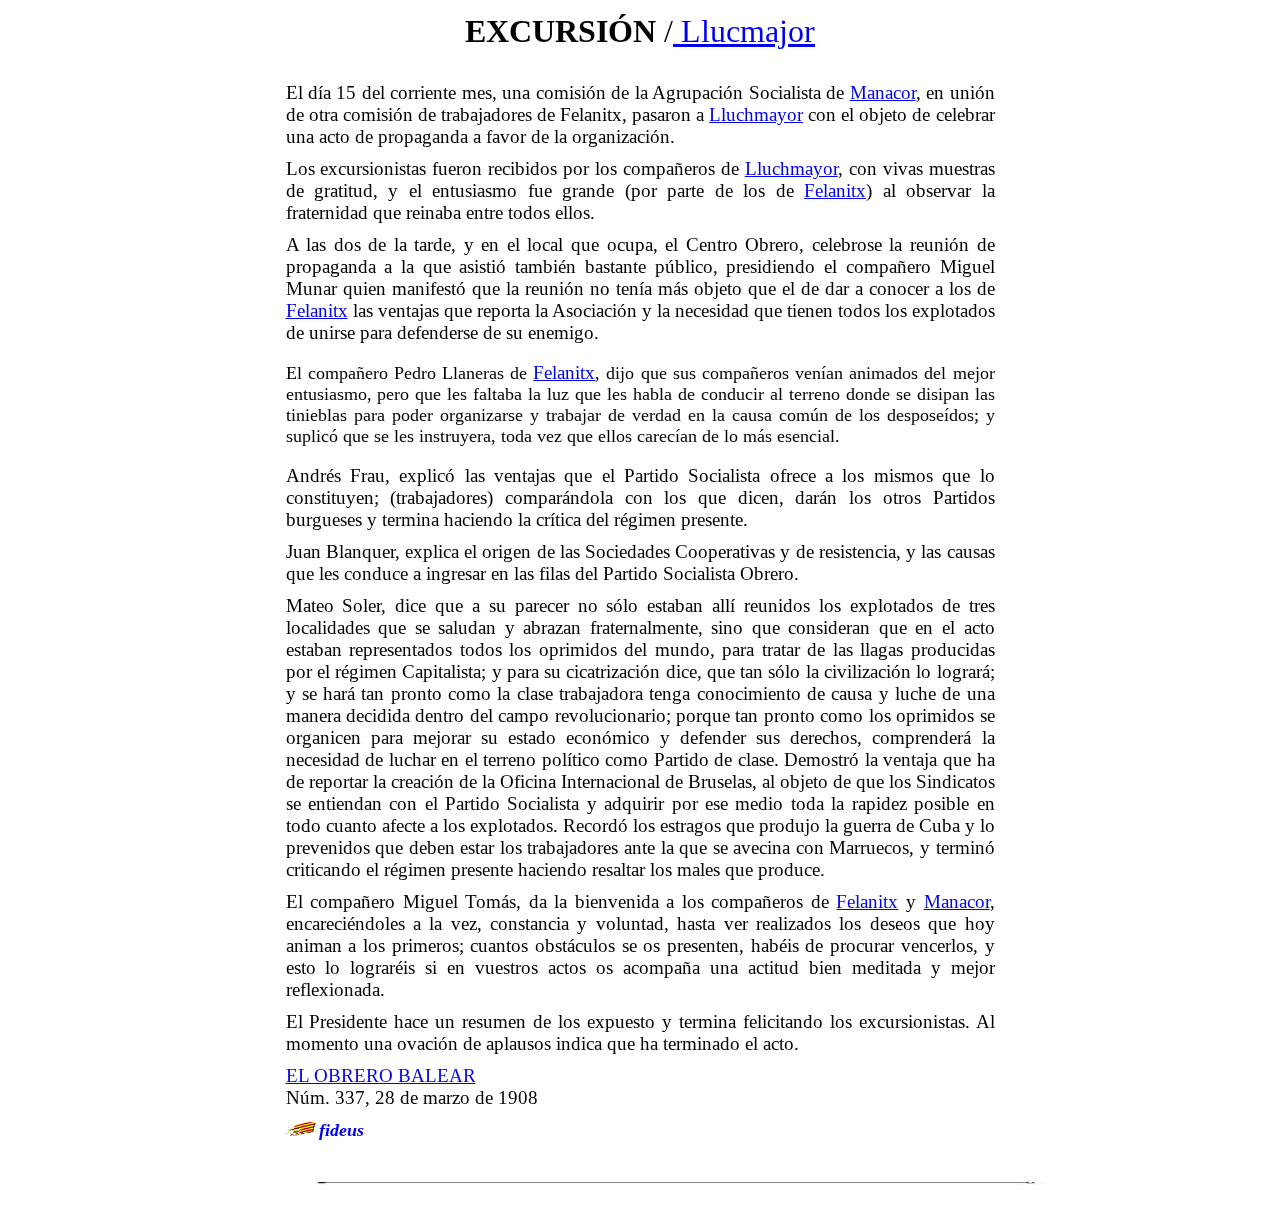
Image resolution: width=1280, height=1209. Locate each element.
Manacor (883, 92)
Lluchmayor (756, 114)
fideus (341, 1130)
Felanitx (835, 190)
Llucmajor (744, 31)
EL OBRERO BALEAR (381, 1075)
